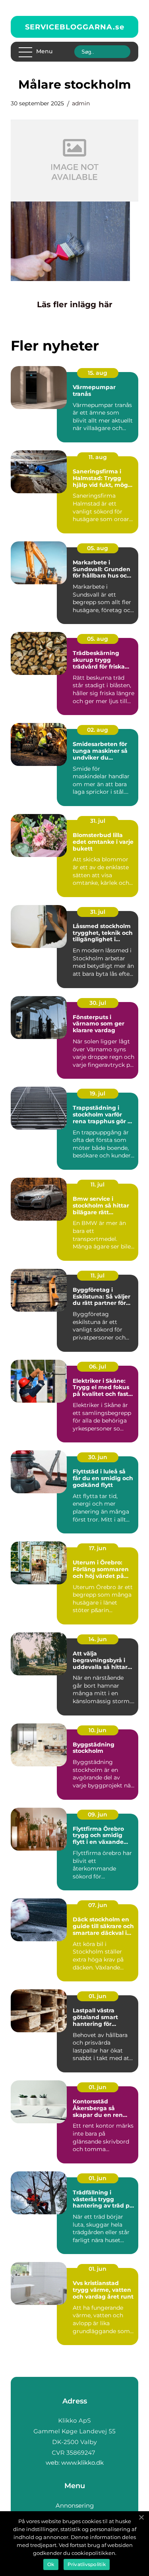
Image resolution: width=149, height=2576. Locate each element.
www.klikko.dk (82, 2463)
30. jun (98, 1457)
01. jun (98, 1996)
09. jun (98, 1814)
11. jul (98, 1184)
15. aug (98, 373)
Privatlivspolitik (87, 2564)
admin (81, 103)
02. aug (98, 730)
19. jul (98, 1093)
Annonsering (75, 2505)
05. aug (98, 548)
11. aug (98, 457)
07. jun (98, 1905)
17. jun (98, 1548)
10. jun (98, 1730)
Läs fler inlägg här (75, 304)
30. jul (98, 1003)
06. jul (98, 1367)
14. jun (98, 1639)
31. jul (98, 821)
